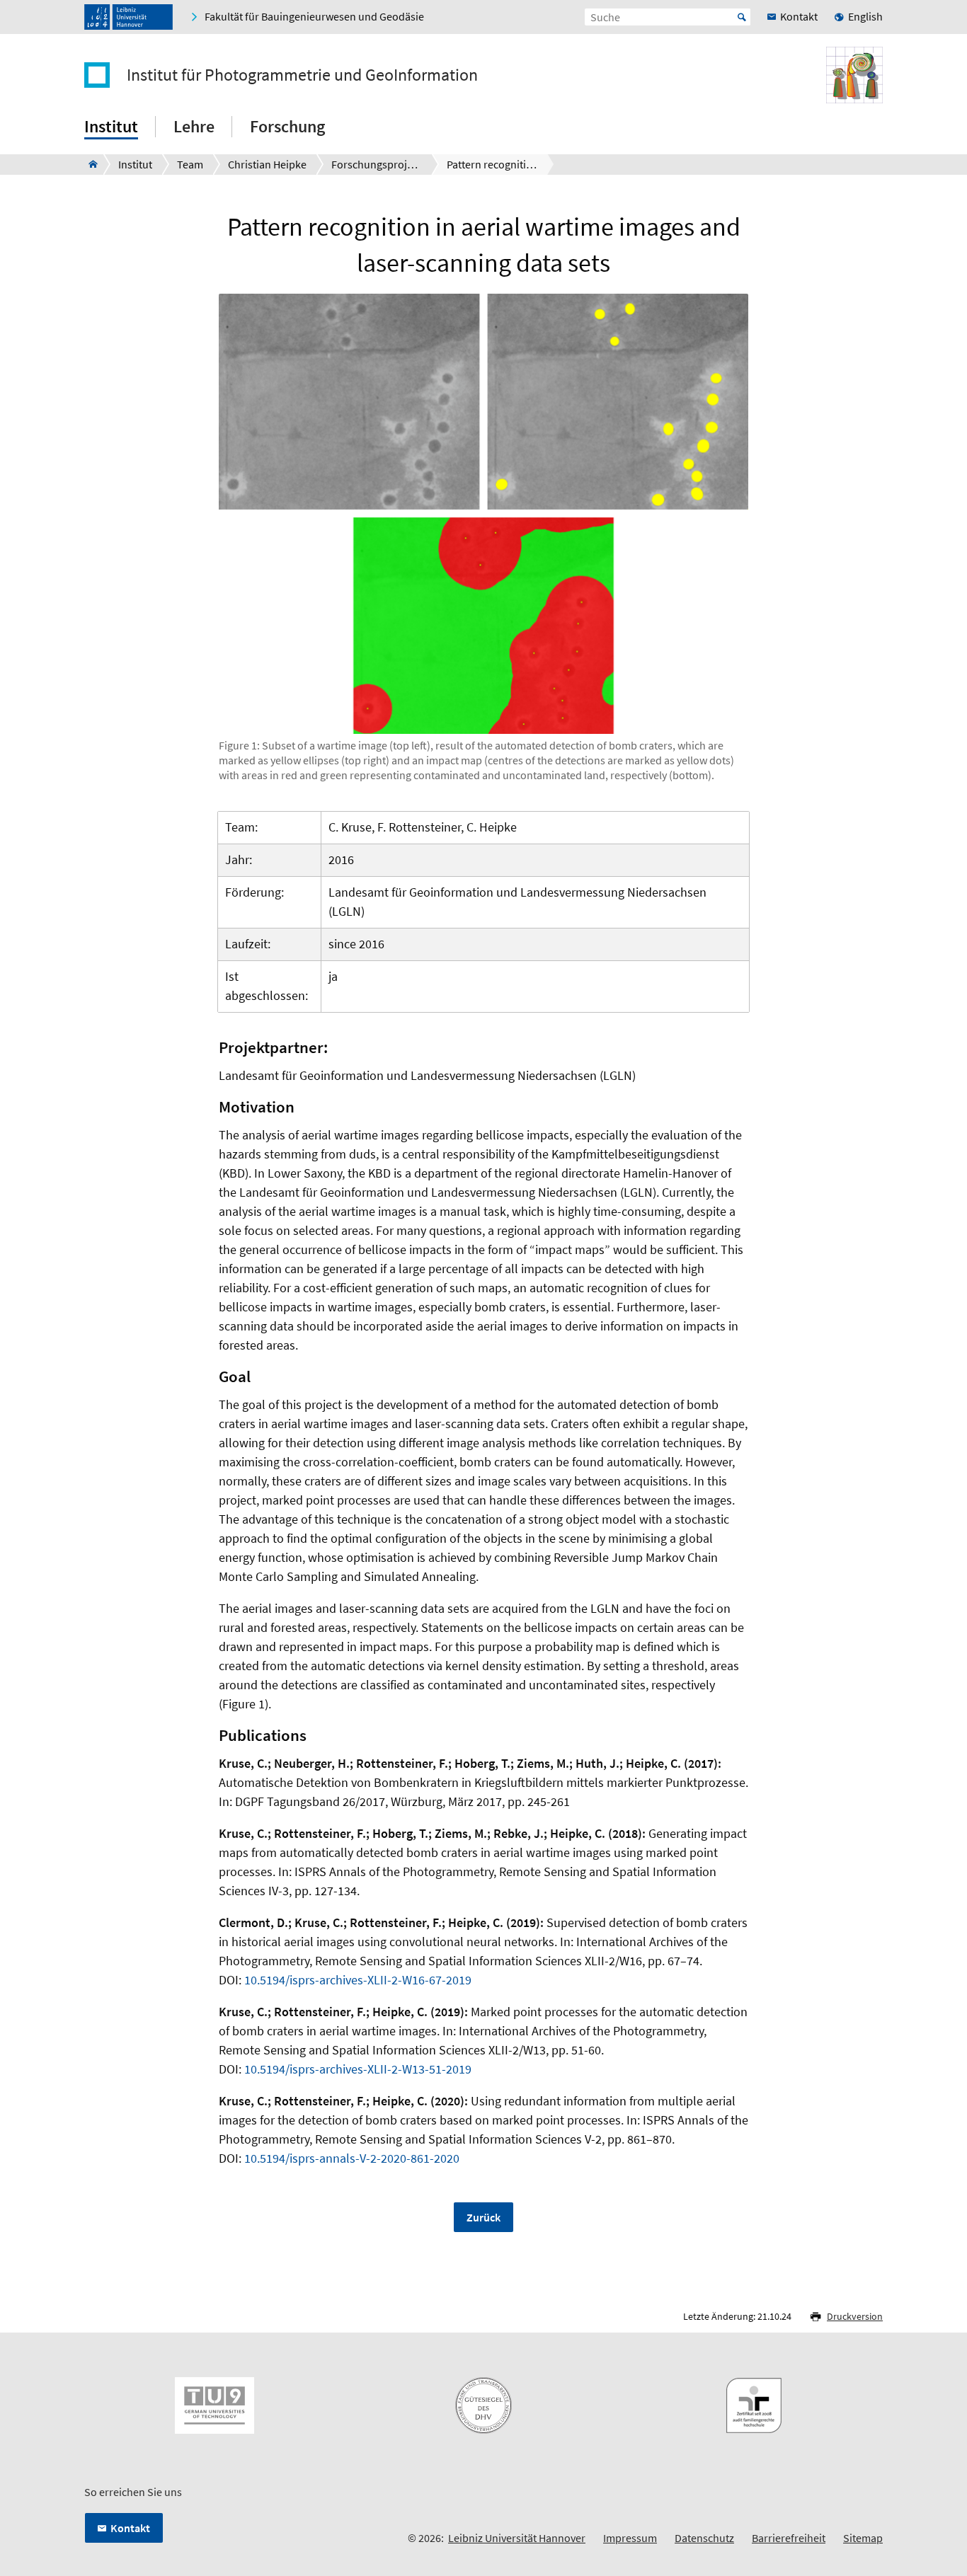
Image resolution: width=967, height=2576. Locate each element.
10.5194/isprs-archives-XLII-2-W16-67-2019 (358, 1980)
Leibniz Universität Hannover (517, 2538)
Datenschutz (704, 2538)
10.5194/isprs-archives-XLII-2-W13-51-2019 (358, 2069)
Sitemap (863, 2538)
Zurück (483, 2217)
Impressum (630, 2538)
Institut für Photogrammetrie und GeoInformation (302, 75)
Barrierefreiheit (789, 2538)
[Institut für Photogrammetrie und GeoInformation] (89, 164)
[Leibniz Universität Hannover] (128, 17)
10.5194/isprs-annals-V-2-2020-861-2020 (352, 2158)
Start (742, 17)
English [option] (865, 16)
